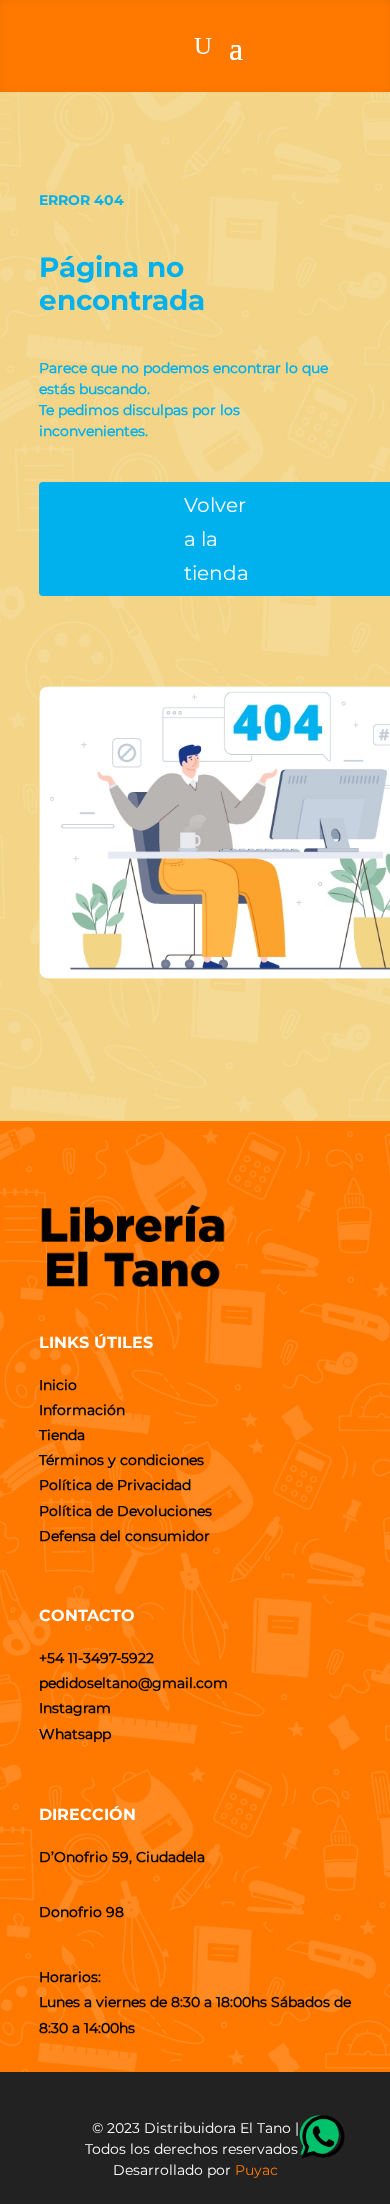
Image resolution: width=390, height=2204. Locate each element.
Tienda (62, 1435)
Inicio (58, 1385)
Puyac (256, 2170)
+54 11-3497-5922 (96, 1658)
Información (82, 1410)
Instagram (75, 1708)
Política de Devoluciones (125, 1511)
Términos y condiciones (121, 1460)
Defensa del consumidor (124, 1536)
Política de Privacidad (115, 1485)
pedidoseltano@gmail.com (133, 1683)
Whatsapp (75, 1734)
